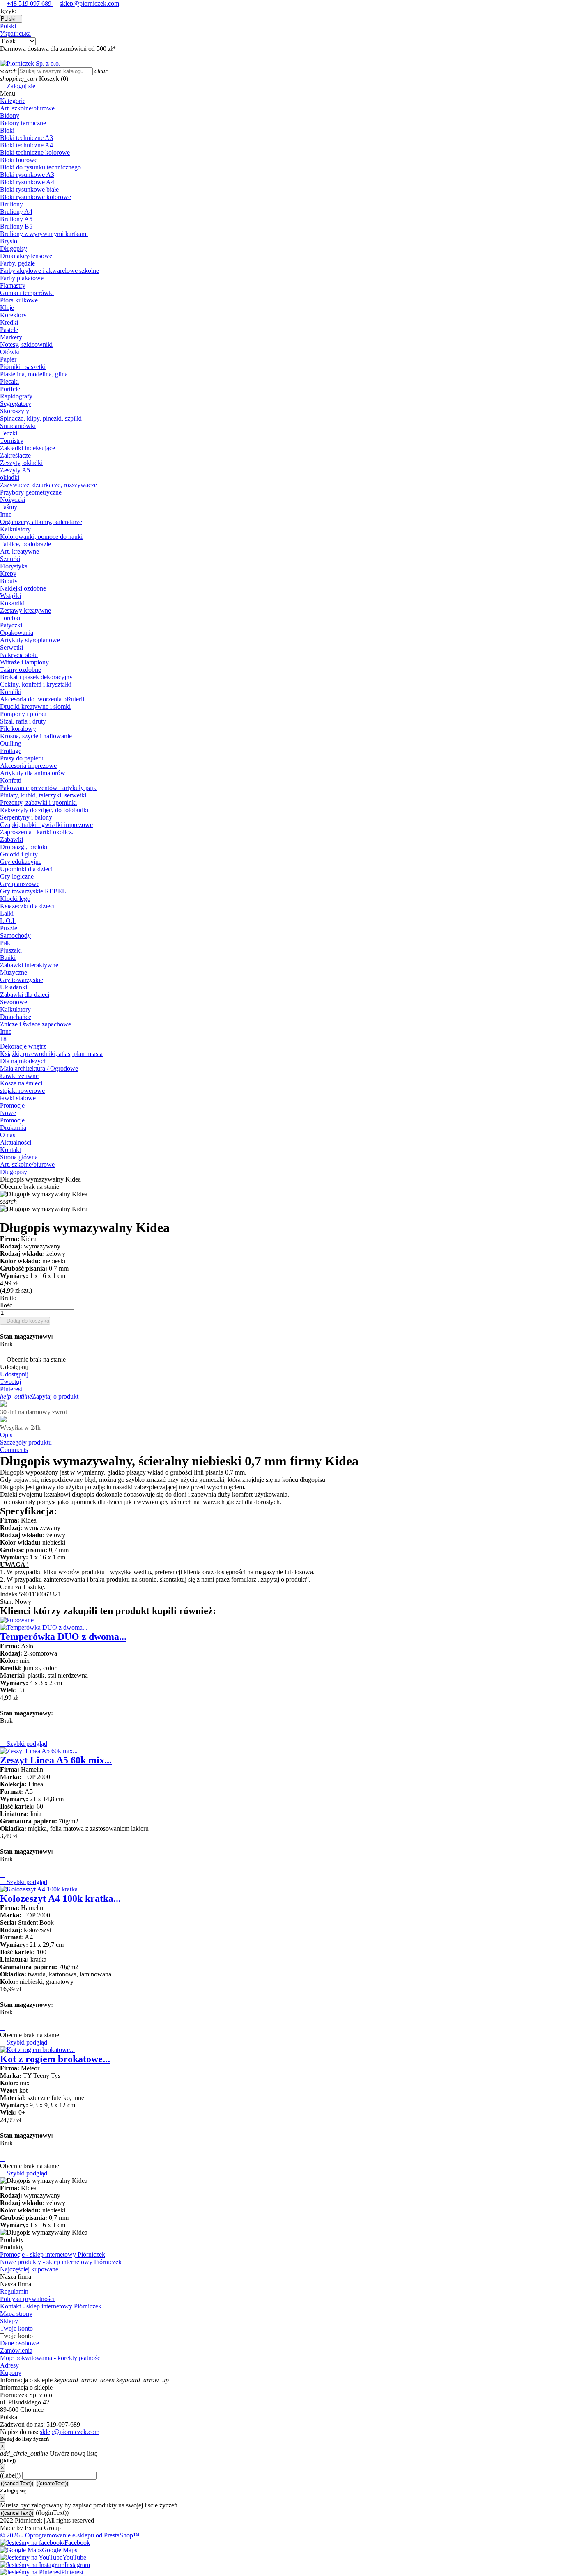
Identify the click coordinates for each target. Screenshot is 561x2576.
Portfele (10, 389)
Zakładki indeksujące (28, 448)
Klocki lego (15, 899)
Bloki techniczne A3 (26, 138)
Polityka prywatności (27, 2299)
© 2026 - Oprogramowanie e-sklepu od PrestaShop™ (70, 2535)
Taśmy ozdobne (21, 670)
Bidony (10, 116)
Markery (11, 337)
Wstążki (10, 596)
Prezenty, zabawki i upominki (38, 803)
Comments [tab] (14, 1450)
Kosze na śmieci (21, 1083)
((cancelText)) (17, 2483)
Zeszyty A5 (15, 470)
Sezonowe (14, 1002)
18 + (6, 1039)
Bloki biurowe (19, 160)
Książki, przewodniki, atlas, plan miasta (51, 1054)
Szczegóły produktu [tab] (26, 1442)
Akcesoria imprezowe (28, 766)
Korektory (13, 315)
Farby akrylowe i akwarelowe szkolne (49, 271)
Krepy (8, 574)
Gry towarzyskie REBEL (33, 891)
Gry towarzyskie (22, 980)
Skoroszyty (15, 411)
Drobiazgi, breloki (24, 847)
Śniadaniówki (18, 426)
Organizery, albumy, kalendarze (41, 522)
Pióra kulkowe (19, 300)
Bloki (7, 130)
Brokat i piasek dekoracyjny (36, 677)
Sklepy (9, 2321)
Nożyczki (13, 500)
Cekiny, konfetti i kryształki (36, 684)
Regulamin (14, 2291)
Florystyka (14, 566)
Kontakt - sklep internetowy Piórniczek (51, 2306)
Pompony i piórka (23, 714)
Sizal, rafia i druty (23, 721)
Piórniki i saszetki (23, 367)
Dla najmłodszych (23, 1061)
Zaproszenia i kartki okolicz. (37, 832)
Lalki (7, 913)
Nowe (8, 1113)
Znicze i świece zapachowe (36, 1024)
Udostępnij (14, 1374)
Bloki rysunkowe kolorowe (36, 197)
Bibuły (9, 581)
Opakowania (17, 633)
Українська (15, 33)
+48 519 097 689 (30, 3)
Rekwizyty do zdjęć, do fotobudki (44, 810)
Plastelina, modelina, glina (34, 374)
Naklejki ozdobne (23, 588)
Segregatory (16, 404)
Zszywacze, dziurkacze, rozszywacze (48, 485)
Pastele (9, 330)
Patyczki (11, 625)
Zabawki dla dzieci (25, 995)
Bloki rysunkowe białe (29, 189)
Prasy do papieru (22, 758)
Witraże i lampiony (24, 662)
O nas (8, 1135)
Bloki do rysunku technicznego (40, 167)
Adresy (9, 2365)
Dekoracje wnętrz (23, 1046)
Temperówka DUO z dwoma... (63, 1637)
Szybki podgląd (24, 1744)
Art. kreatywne (20, 551)
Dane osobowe (20, 2343)
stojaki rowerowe (22, 1091)
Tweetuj (10, 1382)
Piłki (6, 943)
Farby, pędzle (17, 263)
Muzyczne (14, 972)
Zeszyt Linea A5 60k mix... (56, 1760)
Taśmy (9, 507)
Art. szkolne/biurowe (27, 108)
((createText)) (52, 2483)
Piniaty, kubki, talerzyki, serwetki (43, 795)
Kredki (9, 322)
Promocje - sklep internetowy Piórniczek (53, 2254)
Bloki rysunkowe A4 (27, 182)
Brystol (9, 241)
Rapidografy (16, 396)
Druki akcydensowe (26, 256)
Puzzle (9, 928)
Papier (8, 359)
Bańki (8, 958)
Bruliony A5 (16, 219)
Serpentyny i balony (26, 817)
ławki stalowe (18, 1098)
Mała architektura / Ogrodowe (39, 1068)
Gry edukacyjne (21, 862)
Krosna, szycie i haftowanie (36, 736)
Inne (6, 514)
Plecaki (9, 381)
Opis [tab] (6, 1435)
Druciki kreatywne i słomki (35, 706)
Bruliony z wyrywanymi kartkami (44, 234)
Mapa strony (16, 2314)
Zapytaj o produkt (39, 1396)
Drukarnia (13, 1128)
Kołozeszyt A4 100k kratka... (60, 1898)
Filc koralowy (18, 729)
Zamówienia (16, 2350)
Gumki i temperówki (27, 293)
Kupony (11, 2373)
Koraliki (11, 692)
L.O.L (8, 921)
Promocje (12, 1105)
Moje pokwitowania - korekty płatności (51, 2358)
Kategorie (13, 101)
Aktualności (16, 1142)
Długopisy (14, 248)
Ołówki (10, 352)
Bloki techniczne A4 (26, 145)
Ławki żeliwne (19, 1076)
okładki (10, 477)
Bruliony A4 (16, 212)
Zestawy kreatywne (25, 610)
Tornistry (12, 441)
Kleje (7, 308)
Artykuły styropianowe (30, 640)
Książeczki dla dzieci (27, 906)
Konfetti (11, 780)
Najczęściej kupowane (29, 2269)
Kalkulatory (15, 529)
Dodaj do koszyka (25, 1321)
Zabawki (11, 839)
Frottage (11, 751)
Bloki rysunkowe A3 (27, 175)
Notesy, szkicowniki (26, 345)
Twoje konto (16, 2328)
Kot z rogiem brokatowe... (55, 2059)
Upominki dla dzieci (26, 869)
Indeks (9, 1594)
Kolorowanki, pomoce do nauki (41, 537)
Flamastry (13, 285)
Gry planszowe (20, 884)
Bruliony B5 (16, 226)
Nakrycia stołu (19, 655)
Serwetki (11, 647)
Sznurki (10, 559)
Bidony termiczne (23, 123)
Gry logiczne (17, 876)
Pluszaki (11, 950)
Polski (8, 26)
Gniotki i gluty (19, 854)
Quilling (11, 743)
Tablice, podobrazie (25, 544)
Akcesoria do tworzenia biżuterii (42, 699)
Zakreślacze (15, 455)
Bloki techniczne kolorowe (35, 152)
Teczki (9, 433)
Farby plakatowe (22, 278)
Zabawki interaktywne (29, 965)
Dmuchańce (16, 1017)
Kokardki (12, 603)
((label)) (10, 2475)
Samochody (15, 935)
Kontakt (10, 1150)
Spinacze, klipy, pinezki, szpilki (41, 418)
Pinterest (11, 1389)
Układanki (14, 987)
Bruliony (11, 204)
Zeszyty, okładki (21, 463)
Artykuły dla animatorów (33, 773)
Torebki (10, 618)
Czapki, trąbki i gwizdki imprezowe (46, 825)
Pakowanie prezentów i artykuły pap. (48, 788)
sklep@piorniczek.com (89, 3)
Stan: (7, 1602)
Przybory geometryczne (31, 492)
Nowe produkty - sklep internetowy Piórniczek (61, 2262)
